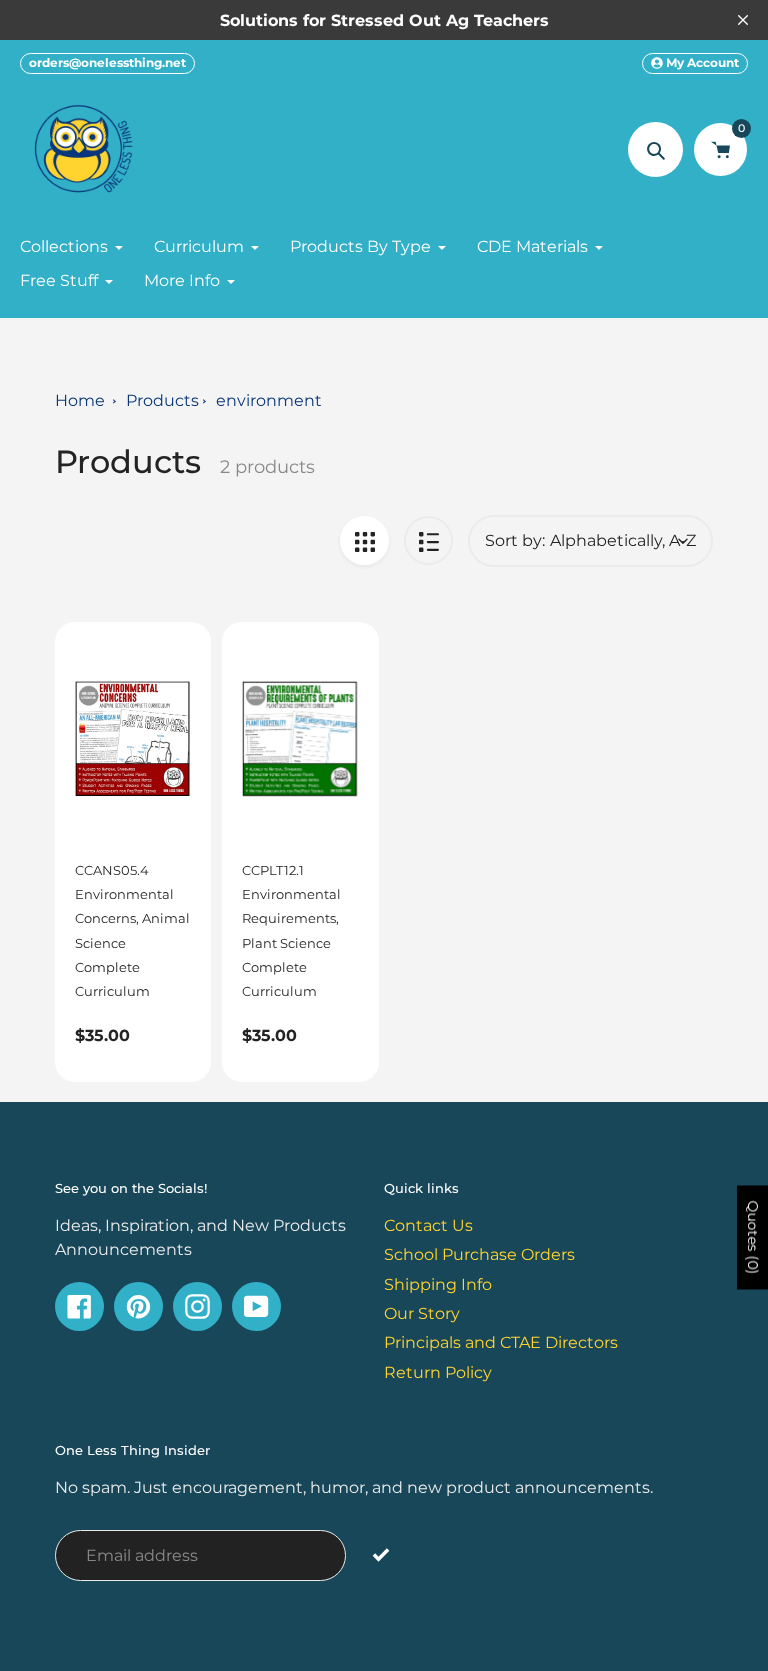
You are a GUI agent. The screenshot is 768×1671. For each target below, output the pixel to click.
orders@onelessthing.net (107, 62)
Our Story (422, 1313)
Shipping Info (438, 1284)
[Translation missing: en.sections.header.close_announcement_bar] (743, 20)
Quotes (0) (753, 1238)
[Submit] (380, 1554)
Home (80, 400)
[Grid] (364, 540)
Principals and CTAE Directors (501, 1342)
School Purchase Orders (479, 1254)
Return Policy (438, 1372)
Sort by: (515, 540)
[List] (428, 540)
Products (162, 400)
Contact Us (428, 1225)
